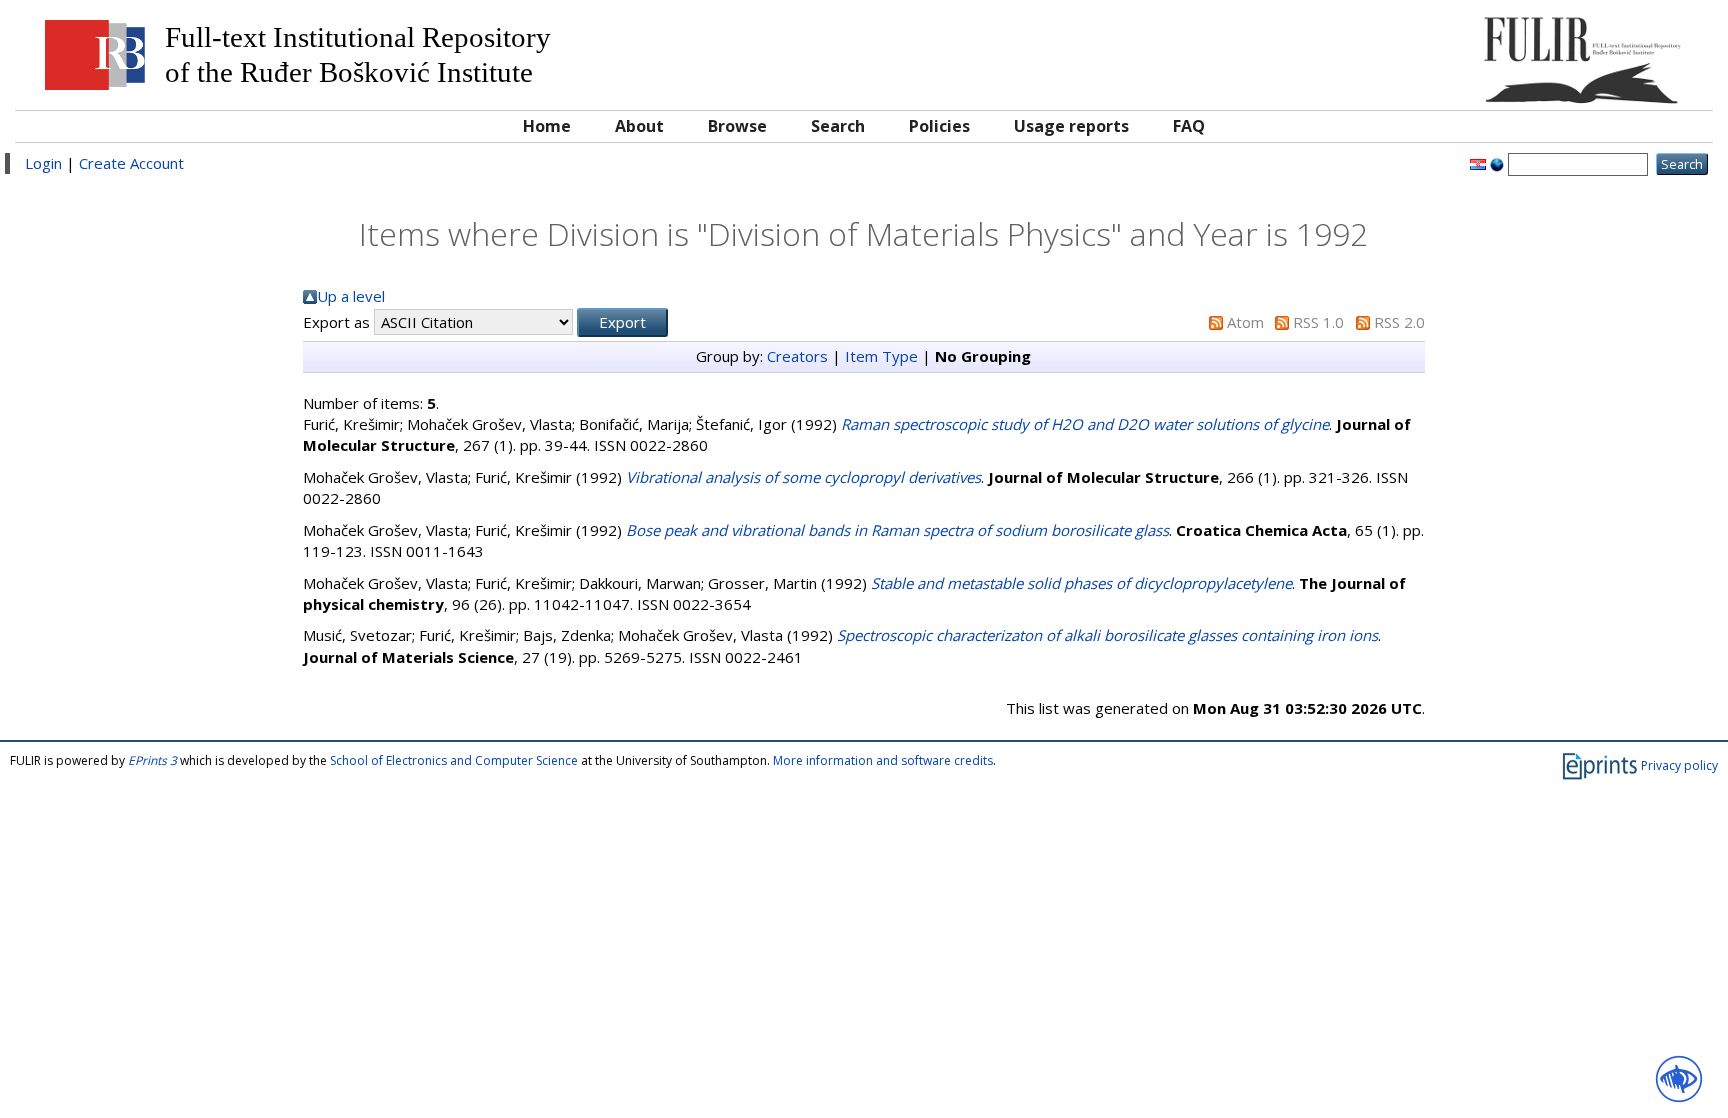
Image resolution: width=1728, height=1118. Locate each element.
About (639, 126)
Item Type (881, 356)
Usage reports (1071, 126)
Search (838, 126)
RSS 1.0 (1318, 322)
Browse (737, 126)
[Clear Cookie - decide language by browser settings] (1497, 163)
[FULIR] (1489, 52)
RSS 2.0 (1399, 322)
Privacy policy (1679, 764)
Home (547, 126)
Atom (1245, 322)
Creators (797, 356)
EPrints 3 (152, 760)
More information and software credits (883, 760)
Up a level (351, 296)
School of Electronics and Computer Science (454, 760)
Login (43, 163)
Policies (939, 126)
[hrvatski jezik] (1478, 163)
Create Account (131, 163)
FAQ (1189, 126)
